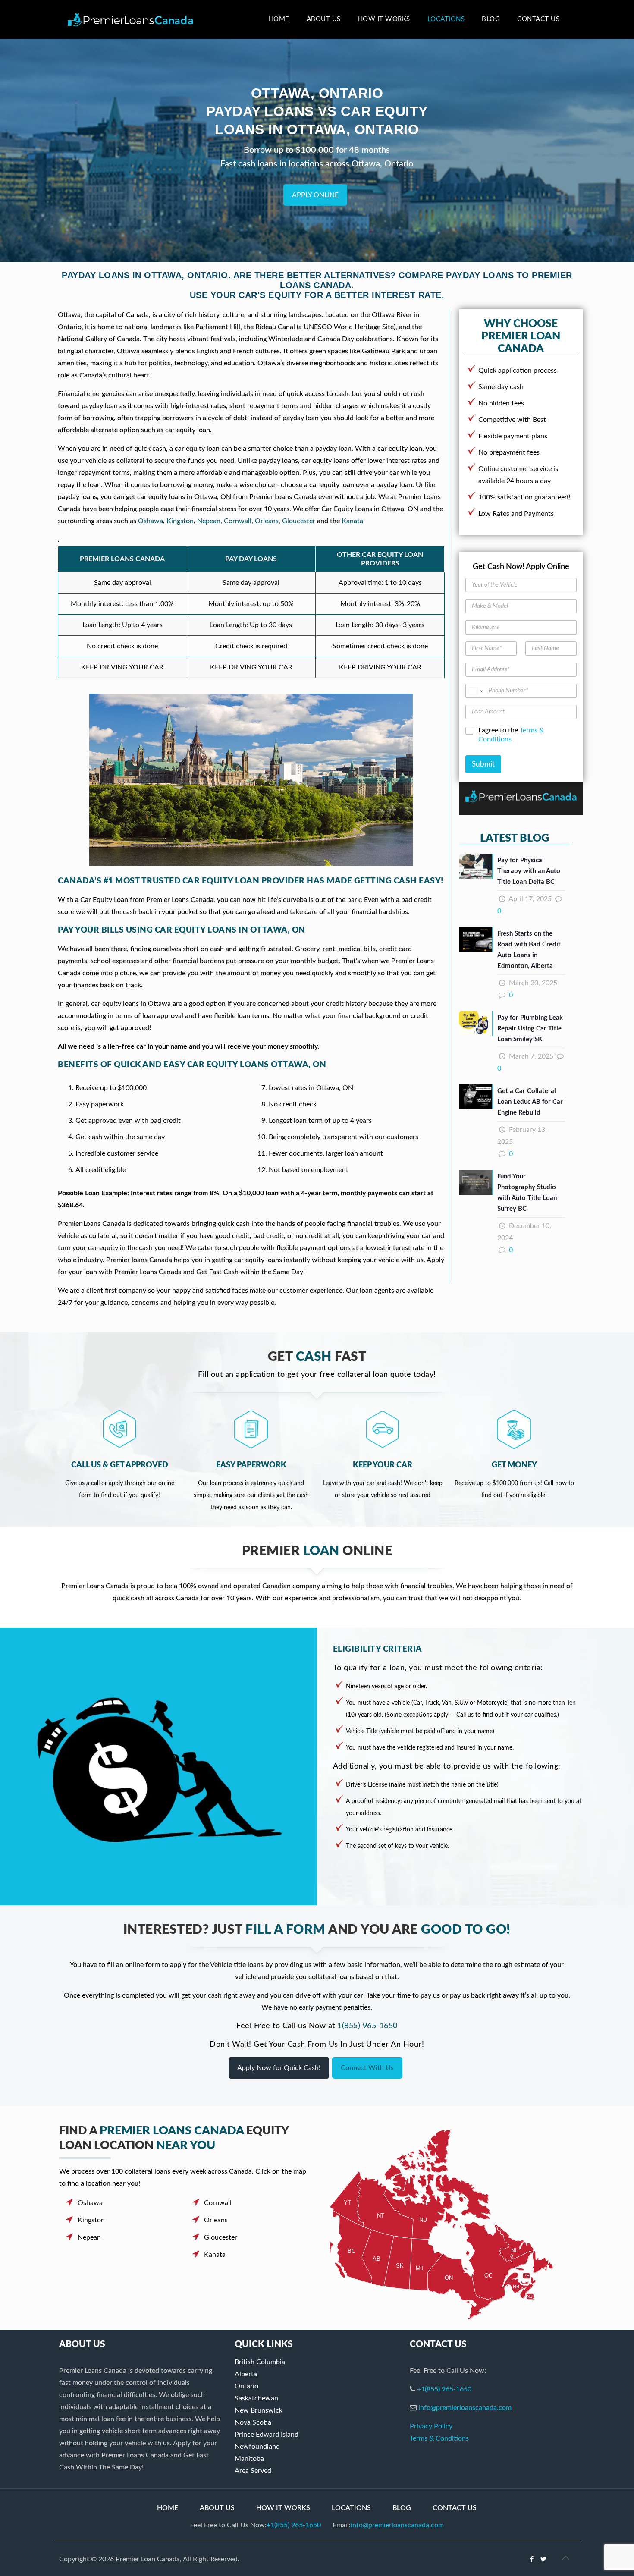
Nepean (209, 521)
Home (168, 2508)
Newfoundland (257, 2447)
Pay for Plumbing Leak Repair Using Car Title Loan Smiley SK (530, 1029)
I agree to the (511, 735)
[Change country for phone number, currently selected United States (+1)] (475, 691)
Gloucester (299, 521)
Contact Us (455, 2508)
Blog (402, 2508)
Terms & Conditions (439, 2438)
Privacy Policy (431, 2426)
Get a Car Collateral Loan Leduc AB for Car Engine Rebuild (530, 1102)
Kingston (180, 521)
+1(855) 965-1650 (444, 2389)
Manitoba (249, 2459)
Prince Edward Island (267, 2435)
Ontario (246, 2386)
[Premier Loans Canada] (130, 19)
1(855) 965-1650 (367, 2026)
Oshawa (151, 521)
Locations (351, 2508)
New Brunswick (259, 2410)
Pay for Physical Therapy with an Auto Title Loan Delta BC (529, 871)
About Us (217, 2508)
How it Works (283, 2508)
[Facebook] (532, 2559)
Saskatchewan (256, 2398)
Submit (483, 764)
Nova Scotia (253, 2422)
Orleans (267, 521)
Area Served (253, 2471)
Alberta (246, 2374)
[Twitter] (544, 2559)
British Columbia (260, 2362)
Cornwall (238, 521)
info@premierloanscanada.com (465, 2408)
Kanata (352, 521)
